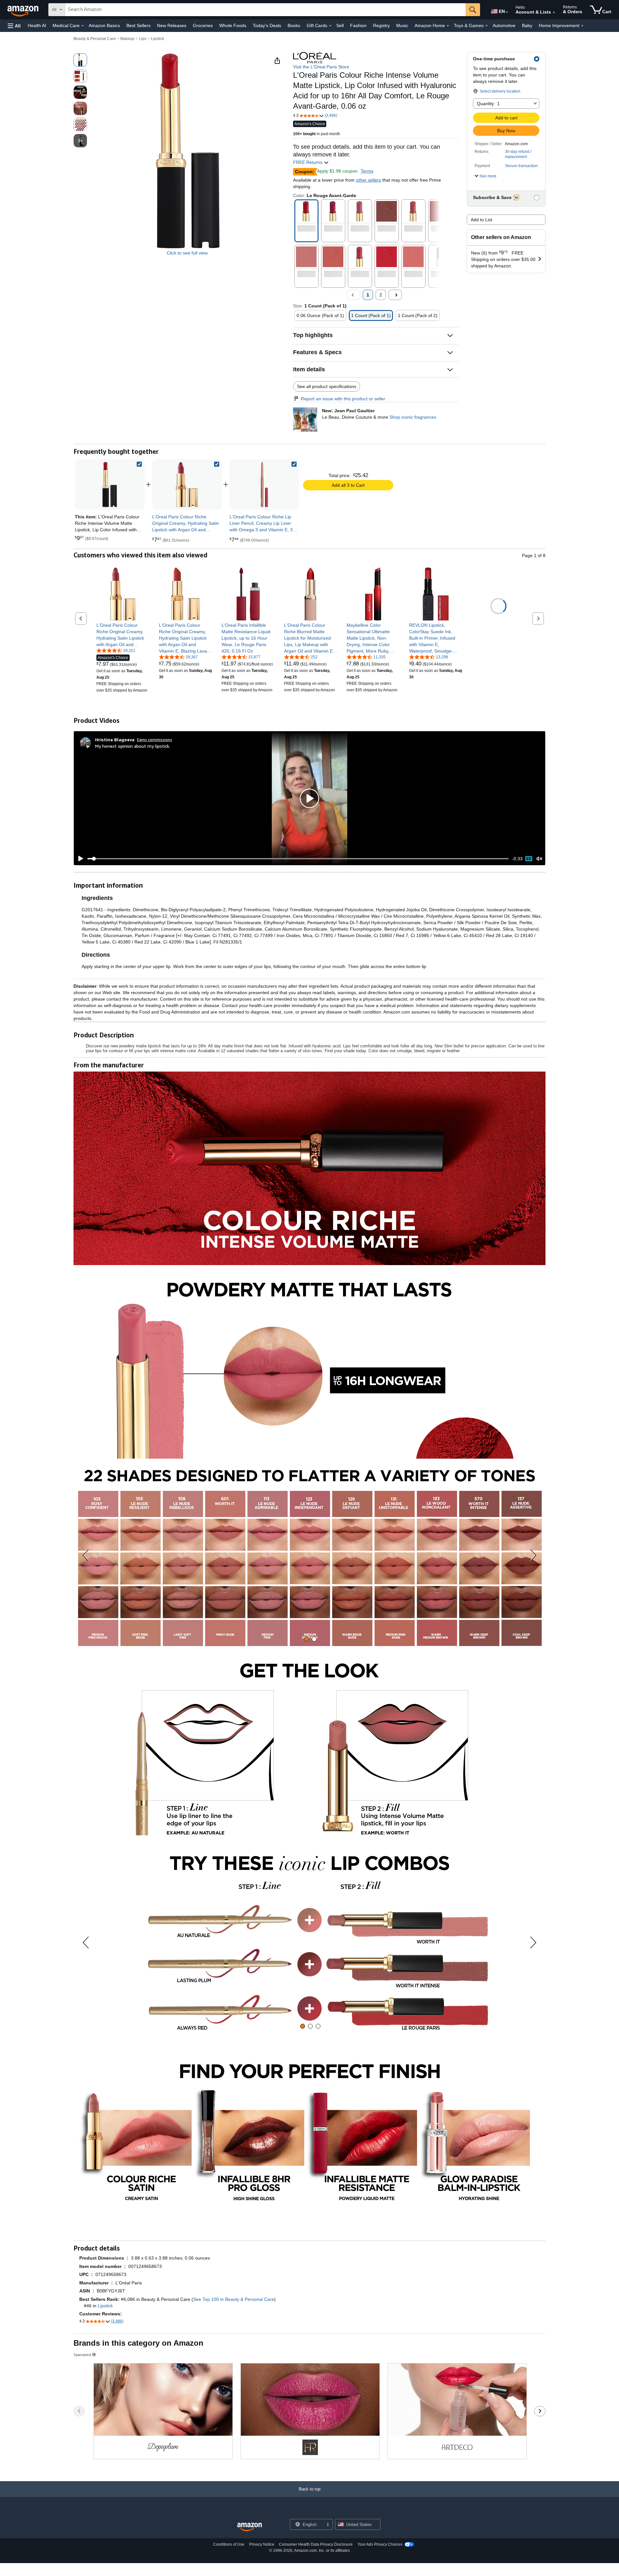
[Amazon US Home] (250, 2527)
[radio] (80, 60)
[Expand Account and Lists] (554, 13)
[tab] (306, 1639)
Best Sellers (138, 25)
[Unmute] (539, 859)
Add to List (481, 220)
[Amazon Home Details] (448, 26)
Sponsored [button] (82, 2355)
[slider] (298, 859)
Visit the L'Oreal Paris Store (321, 67)
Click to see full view (187, 253)
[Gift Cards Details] (330, 26)
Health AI (37, 25)
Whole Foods (233, 25)
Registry (381, 25)
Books (294, 25)
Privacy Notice (262, 2544)
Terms (367, 171)
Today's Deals (267, 25)
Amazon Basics (104, 25)
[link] (187, 484)
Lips (143, 39)
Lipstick (157, 39)
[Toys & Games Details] (486, 26)
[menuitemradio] (529, 859)
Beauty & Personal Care (95, 39)
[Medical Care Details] (83, 26)
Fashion (358, 25)
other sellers (368, 180)
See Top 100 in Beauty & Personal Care (234, 2299)
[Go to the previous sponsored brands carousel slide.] (79, 2411)
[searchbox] (265, 10)
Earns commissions (155, 739)
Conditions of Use (229, 2544)
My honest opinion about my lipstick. (133, 746)
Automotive (504, 25)
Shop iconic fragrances (413, 417)
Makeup (127, 39)
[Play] (79, 859)
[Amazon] (24, 10)
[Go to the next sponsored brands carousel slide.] (540, 2411)
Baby (527, 25)
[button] (14, 26)
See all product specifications (327, 386)
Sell (340, 25)
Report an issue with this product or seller (343, 399)
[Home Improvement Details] (582, 26)
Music (402, 25)
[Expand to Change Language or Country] (507, 12)
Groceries (203, 25)
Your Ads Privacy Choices (380, 2544)
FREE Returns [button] (308, 162)
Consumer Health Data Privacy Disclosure (316, 2544)
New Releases (172, 25)
